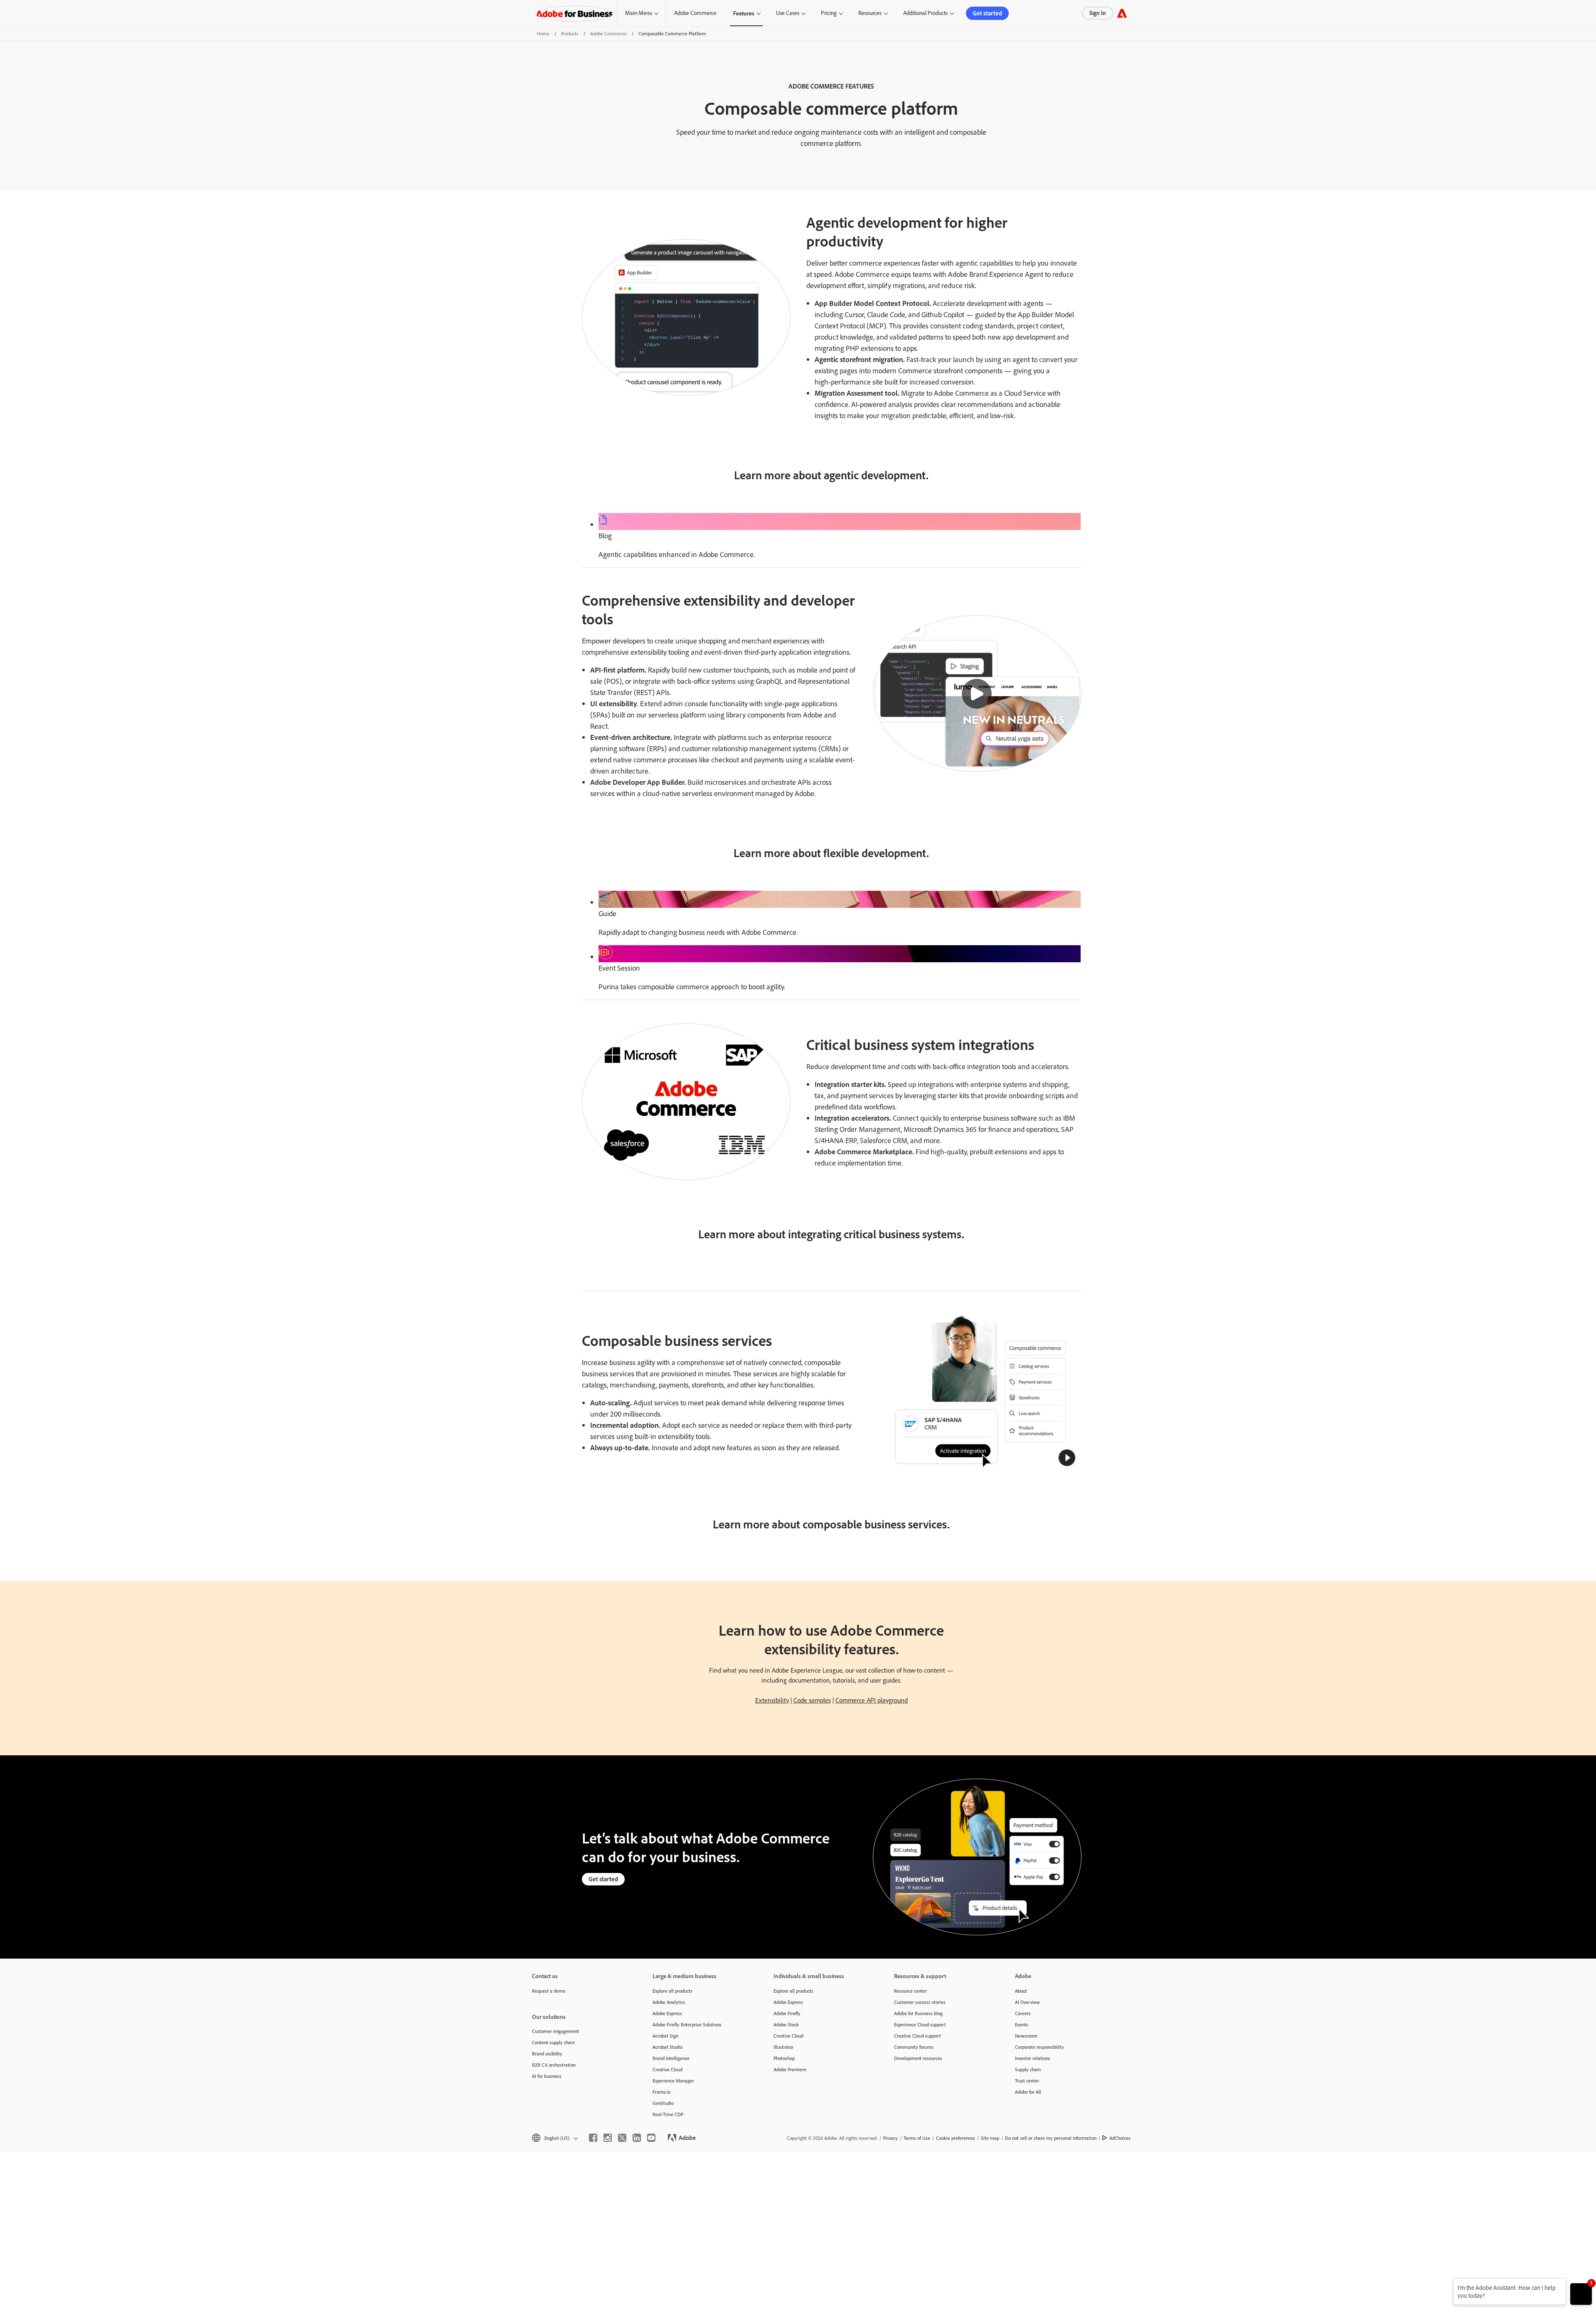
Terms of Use (917, 2138)
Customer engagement (555, 2031)
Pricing (829, 13)
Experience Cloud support (920, 2024)
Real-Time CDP (668, 2114)
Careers (1023, 2013)
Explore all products (672, 1991)
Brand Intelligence (671, 2058)
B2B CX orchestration (554, 2065)
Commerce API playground (872, 1700)
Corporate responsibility (1039, 2047)
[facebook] (593, 2138)
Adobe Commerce (695, 13)
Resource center (910, 1991)
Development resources (918, 2058)
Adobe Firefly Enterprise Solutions (687, 2024)
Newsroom (1026, 2036)
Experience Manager (673, 2081)
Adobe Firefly (787, 2013)
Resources (870, 13)
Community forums (914, 2047)
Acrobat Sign (665, 2036)
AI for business (547, 2076)
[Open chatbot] (1581, 2294)
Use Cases (788, 13)
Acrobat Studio (667, 2047)
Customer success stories (920, 2002)
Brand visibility (547, 2054)
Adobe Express (667, 2013)
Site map (990, 2138)
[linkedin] (637, 2138)
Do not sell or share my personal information (1051, 2138)
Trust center (1027, 2081)
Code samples (812, 1700)
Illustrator (783, 2047)
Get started (987, 13)
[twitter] (622, 2138)
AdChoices (1120, 2138)
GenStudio (663, 2103)
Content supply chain (553, 2042)
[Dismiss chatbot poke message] (1447, 2283)
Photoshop (784, 2058)
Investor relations (1033, 2058)
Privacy (890, 2138)
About (1021, 1991)
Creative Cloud (667, 2069)
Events (1022, 2024)
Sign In (1098, 13)
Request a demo (549, 1991)
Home (543, 33)
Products (570, 33)
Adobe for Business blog (918, 2013)
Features (744, 13)
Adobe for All (1028, 2092)
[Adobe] (1122, 13)
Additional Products (925, 13)
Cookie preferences (956, 2138)
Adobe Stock (786, 2024)
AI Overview (1027, 2002)
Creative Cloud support (917, 2036)
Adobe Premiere (790, 2069)
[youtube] (651, 2138)
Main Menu (639, 13)
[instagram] (608, 2138)
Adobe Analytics (669, 2002)
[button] (977, 694)
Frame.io (661, 2092)
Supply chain (1028, 2069)
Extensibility (772, 1700)
